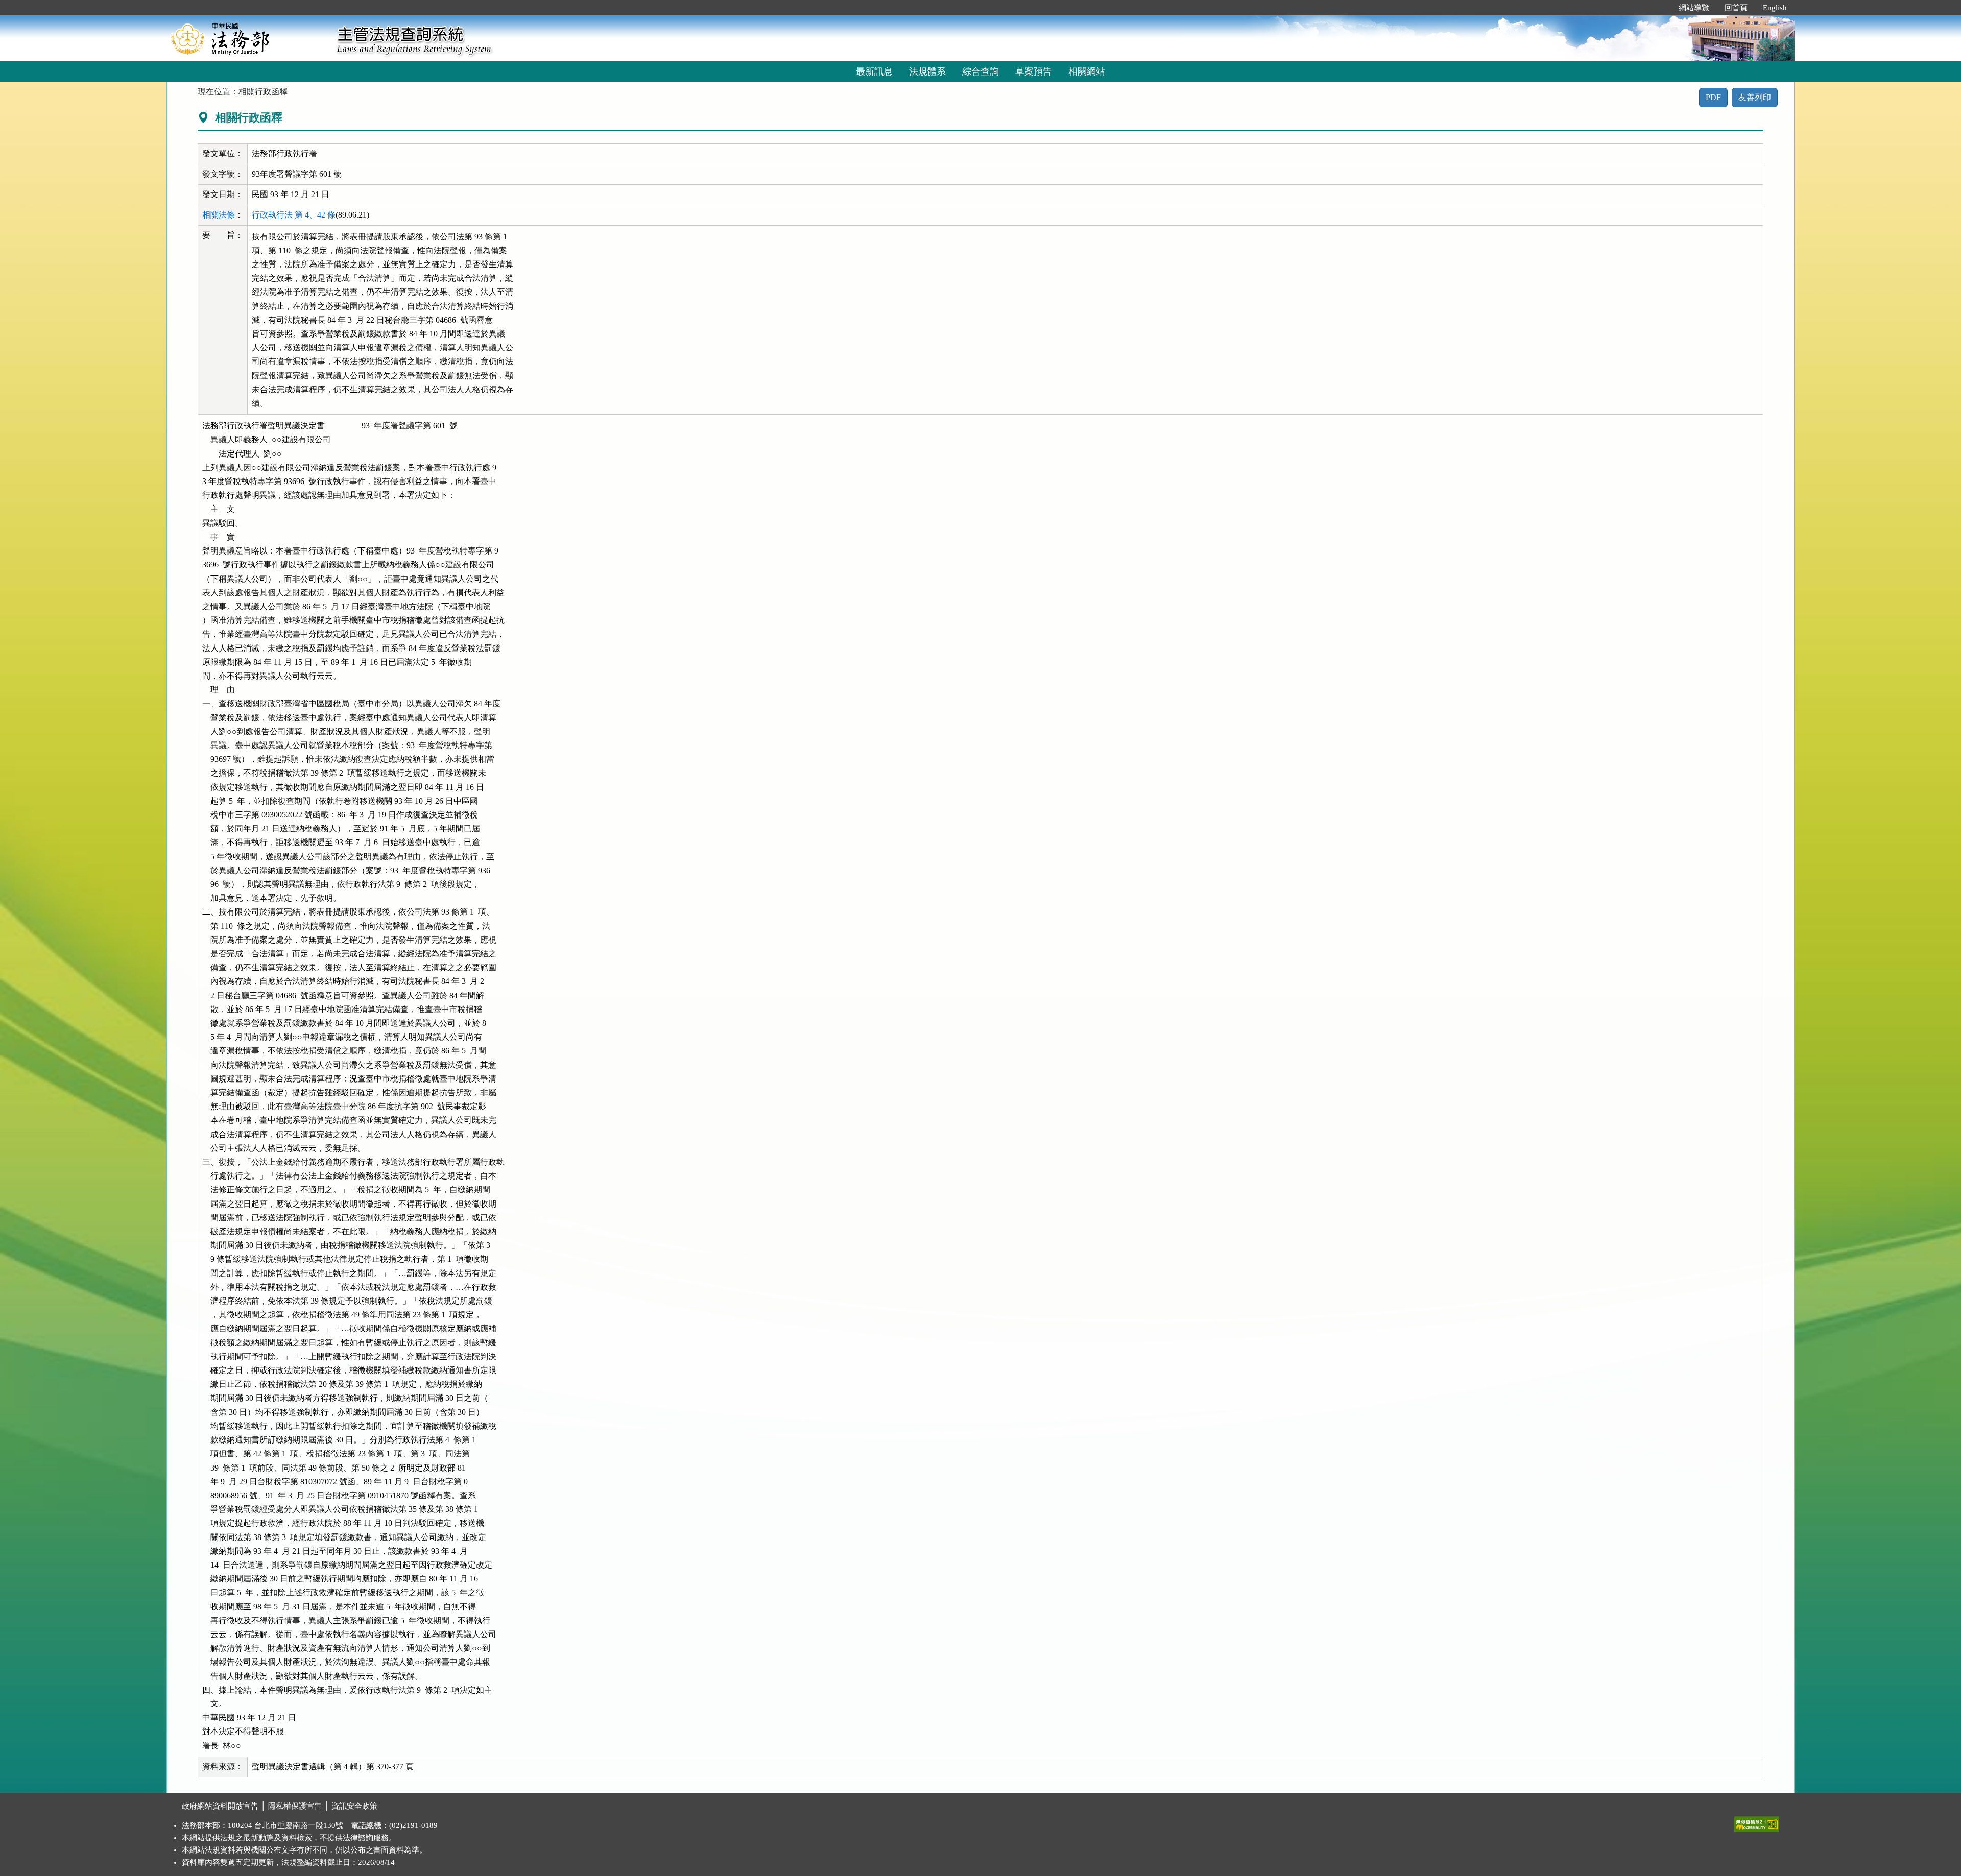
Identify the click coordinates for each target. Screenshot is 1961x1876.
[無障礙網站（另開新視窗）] (1757, 1822)
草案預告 (1034, 71)
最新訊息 (874, 71)
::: (1660, 8)
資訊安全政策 (354, 1806)
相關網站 (1087, 71)
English (1775, 8)
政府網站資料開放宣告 (220, 1806)
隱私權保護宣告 (295, 1806)
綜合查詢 (980, 71)
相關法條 (219, 215)
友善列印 (1755, 97)
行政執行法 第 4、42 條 (294, 215)
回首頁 (1736, 8)
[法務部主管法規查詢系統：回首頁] (248, 38)
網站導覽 (1694, 8)
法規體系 (927, 71)
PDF (1713, 97)
